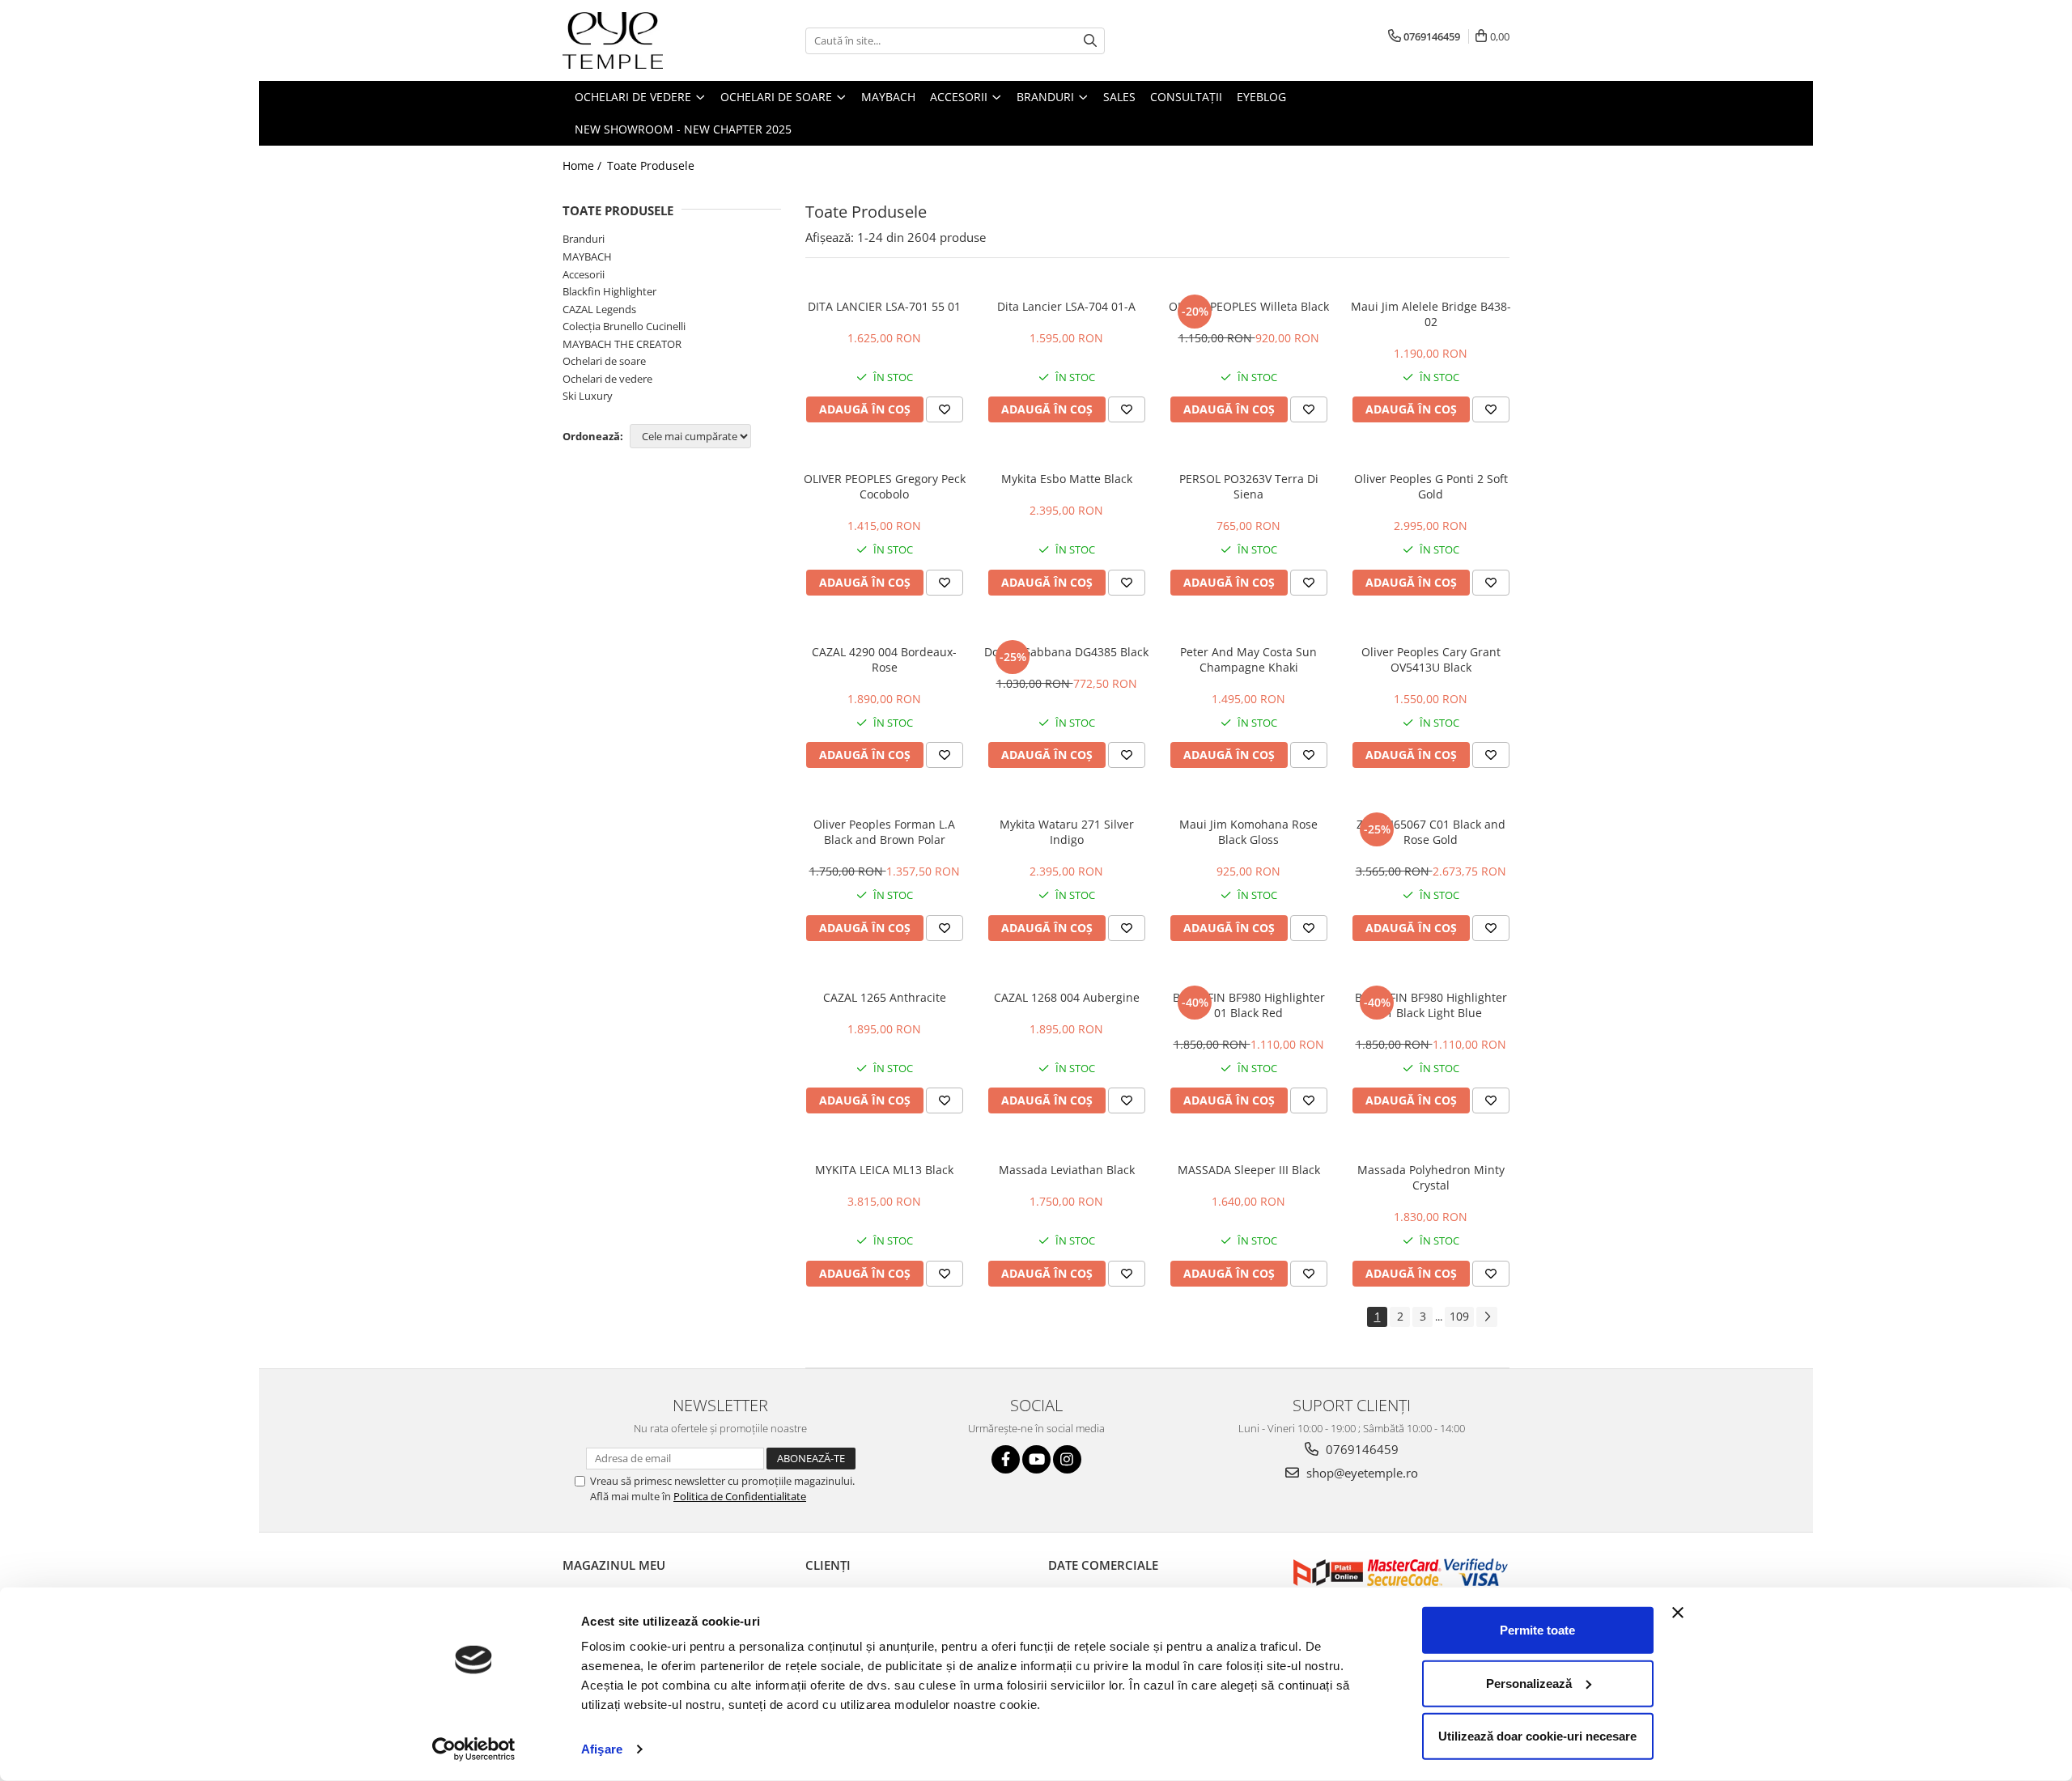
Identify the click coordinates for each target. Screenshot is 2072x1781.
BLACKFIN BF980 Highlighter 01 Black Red (1249, 1005)
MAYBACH (587, 257)
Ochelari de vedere (607, 379)
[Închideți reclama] (1678, 1613)
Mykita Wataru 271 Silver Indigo (1067, 832)
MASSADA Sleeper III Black (1249, 1170)
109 (1459, 1316)
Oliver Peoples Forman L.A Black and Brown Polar (884, 832)
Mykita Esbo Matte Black (1067, 479)
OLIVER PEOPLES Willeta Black (1249, 306)
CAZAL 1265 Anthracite (885, 997)
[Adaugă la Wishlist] (945, 409)
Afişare (602, 1749)
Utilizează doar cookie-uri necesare (1537, 1736)
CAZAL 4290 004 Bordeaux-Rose (884, 659)
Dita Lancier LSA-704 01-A (1066, 306)
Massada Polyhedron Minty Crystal (1431, 1177)
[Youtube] (1036, 1459)
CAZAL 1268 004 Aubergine (1067, 997)
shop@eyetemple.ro (1361, 1473)
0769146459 (1361, 1449)
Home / (584, 165)
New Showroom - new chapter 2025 (683, 129)
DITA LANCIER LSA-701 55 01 (884, 306)
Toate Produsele (651, 165)
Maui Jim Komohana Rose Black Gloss (1248, 832)
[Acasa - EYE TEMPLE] (643, 40)
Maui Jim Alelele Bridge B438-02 (1431, 314)
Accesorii (584, 274)
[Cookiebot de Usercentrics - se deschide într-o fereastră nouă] (474, 1749)
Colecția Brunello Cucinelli (624, 326)
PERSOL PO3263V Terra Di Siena (1249, 486)
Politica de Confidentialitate (740, 1496)
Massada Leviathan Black (1067, 1170)
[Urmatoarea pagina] (1487, 1317)
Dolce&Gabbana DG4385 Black (1066, 652)
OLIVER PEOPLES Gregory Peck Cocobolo (885, 486)
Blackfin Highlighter (609, 291)
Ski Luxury (588, 396)
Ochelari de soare (604, 361)
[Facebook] (1006, 1459)
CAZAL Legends (599, 309)
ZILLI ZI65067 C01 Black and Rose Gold (1431, 832)
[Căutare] (1090, 41)
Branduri (584, 239)
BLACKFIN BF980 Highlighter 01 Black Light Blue (1431, 1005)
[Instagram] (1067, 1459)
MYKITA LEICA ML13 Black (884, 1170)
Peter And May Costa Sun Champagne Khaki (1248, 659)
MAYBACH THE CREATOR (622, 344)
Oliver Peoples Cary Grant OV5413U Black (1431, 659)
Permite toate (1537, 1630)
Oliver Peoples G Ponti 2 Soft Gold (1431, 486)
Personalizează (1529, 1683)
